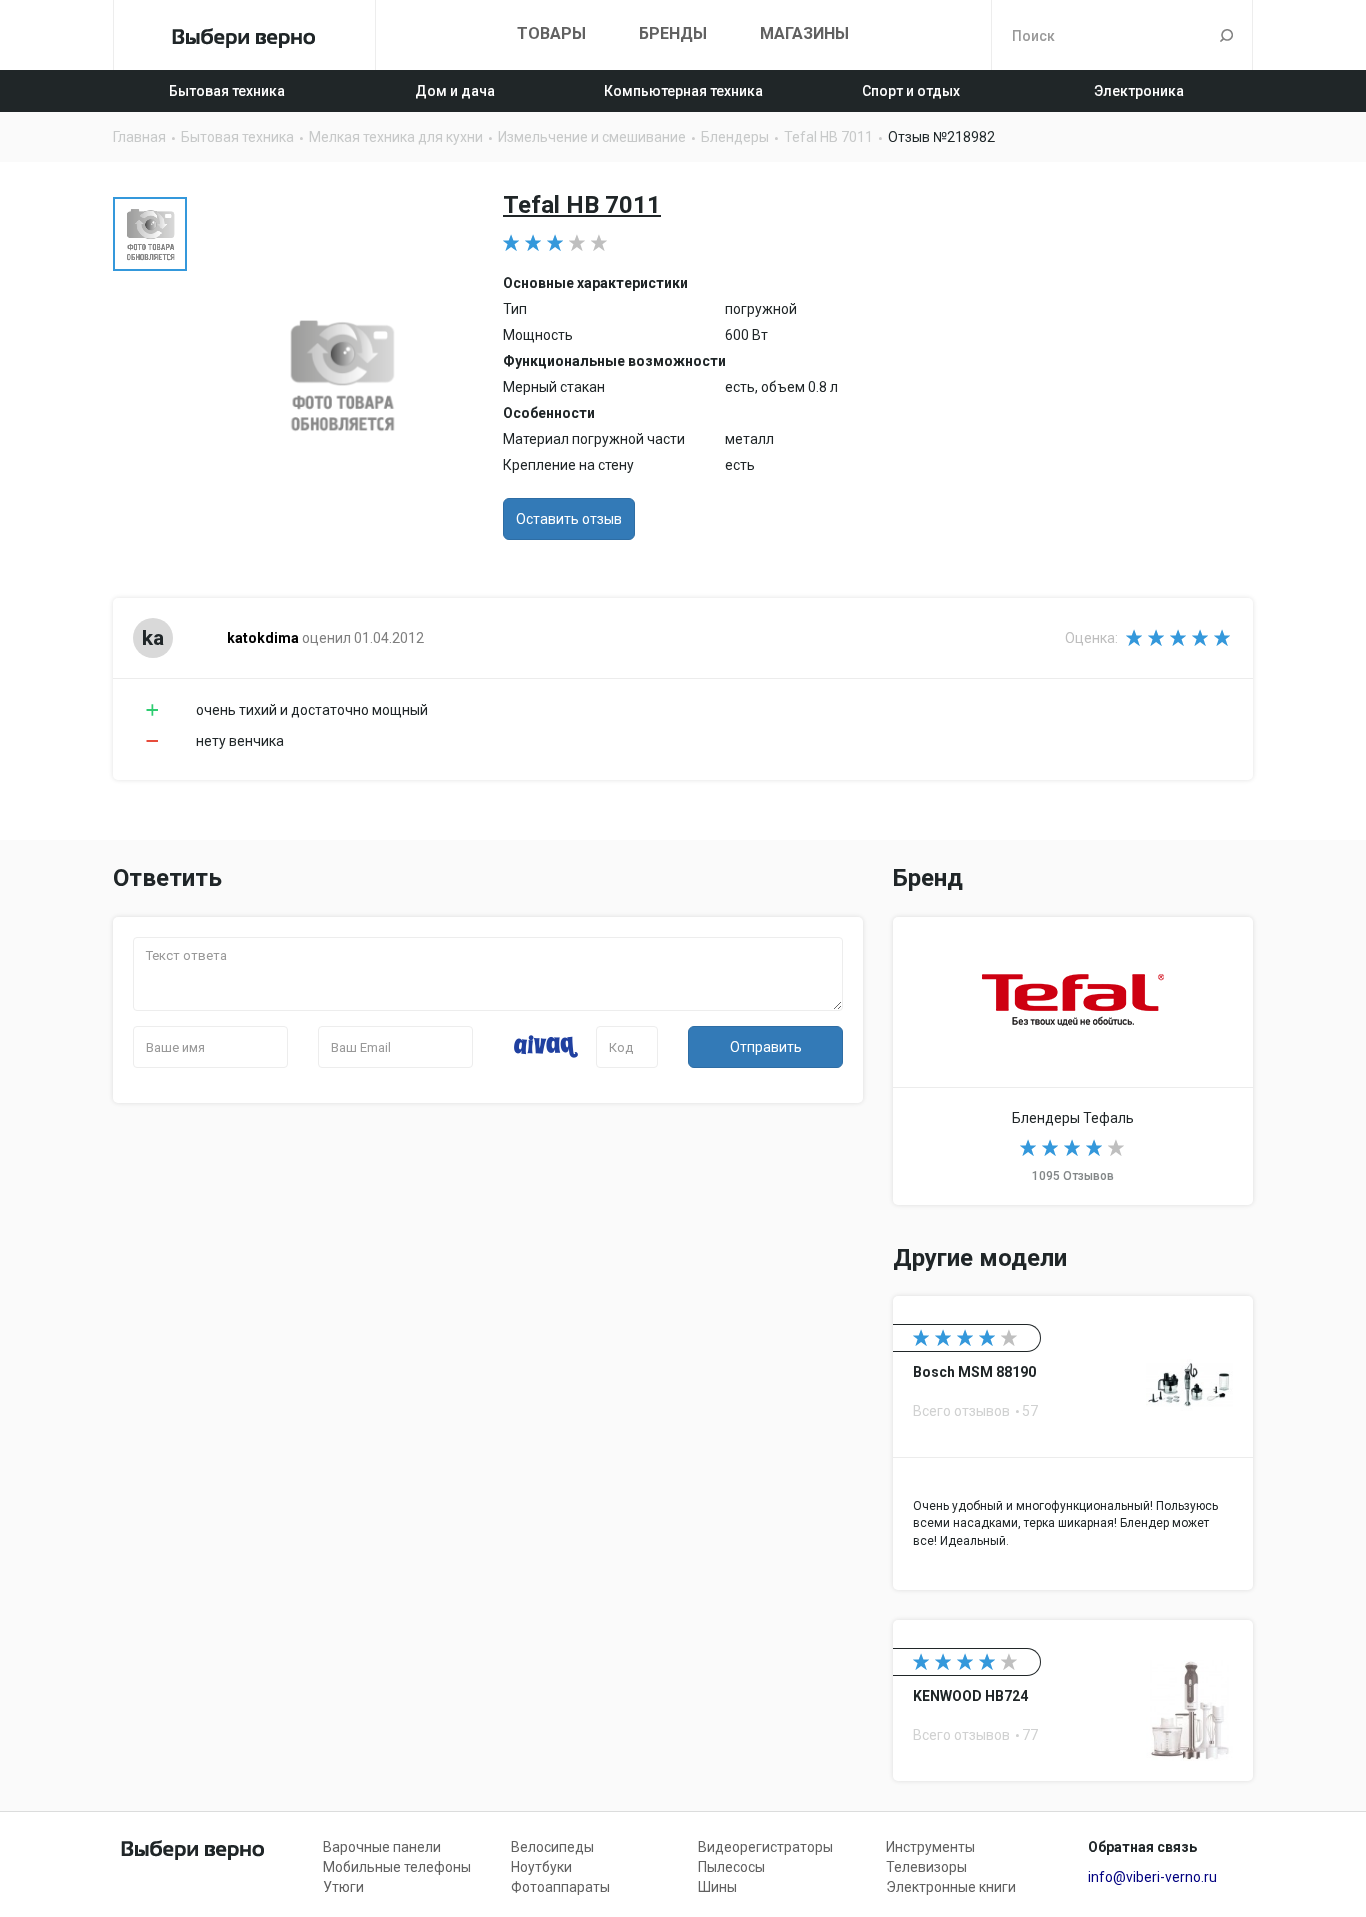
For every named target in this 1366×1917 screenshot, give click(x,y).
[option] (150, 234)
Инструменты (930, 1847)
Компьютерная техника (683, 91)
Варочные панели (382, 1847)
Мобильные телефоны (397, 1867)
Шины (717, 1887)
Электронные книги (951, 1887)
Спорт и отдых (911, 91)
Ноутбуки (541, 1867)
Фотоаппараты (560, 1887)
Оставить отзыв (569, 519)
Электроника (1139, 91)
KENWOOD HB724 (1073, 1700)
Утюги (343, 1887)
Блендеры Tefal (1073, 1061)
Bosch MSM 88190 (1073, 1443)
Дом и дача (455, 91)
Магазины (804, 33)
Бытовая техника (227, 91)
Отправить (766, 1047)
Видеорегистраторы (765, 1847)
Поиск (1226, 35)
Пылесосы (731, 1867)
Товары (551, 33)
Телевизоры (926, 1867)
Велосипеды (552, 1847)
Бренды (673, 33)
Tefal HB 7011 (582, 205)
